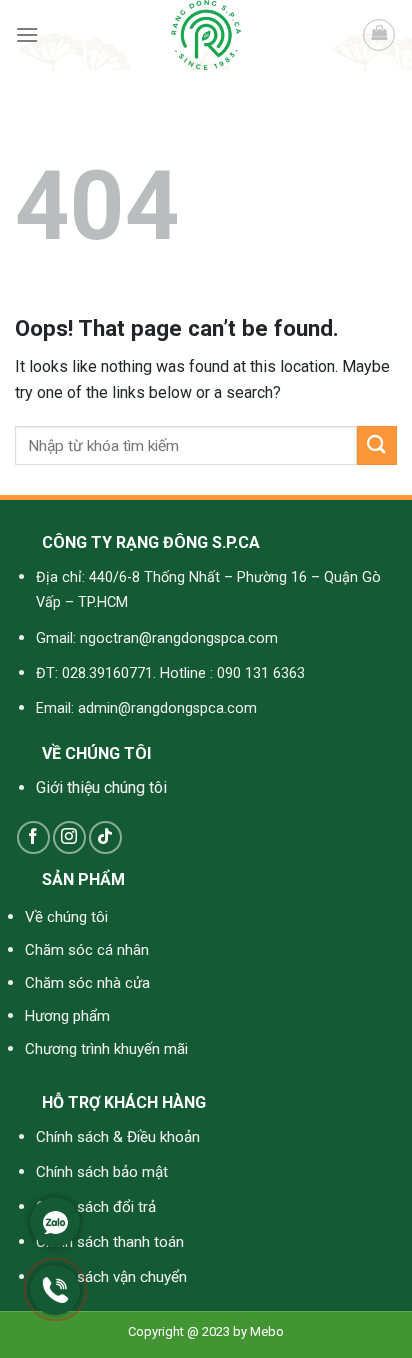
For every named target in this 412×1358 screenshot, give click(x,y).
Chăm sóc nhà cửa (87, 983)
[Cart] (379, 35)
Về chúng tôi (66, 917)
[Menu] (27, 34)
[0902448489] (55, 1309)
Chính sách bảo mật (102, 1172)
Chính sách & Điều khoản (118, 1137)
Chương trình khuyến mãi (106, 1049)
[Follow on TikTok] (105, 837)
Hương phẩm (67, 1016)
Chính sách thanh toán (110, 1242)
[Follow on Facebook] (33, 837)
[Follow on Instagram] (69, 837)
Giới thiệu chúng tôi (101, 787)
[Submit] (377, 445)
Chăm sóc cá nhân (87, 950)
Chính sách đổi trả (96, 1207)
